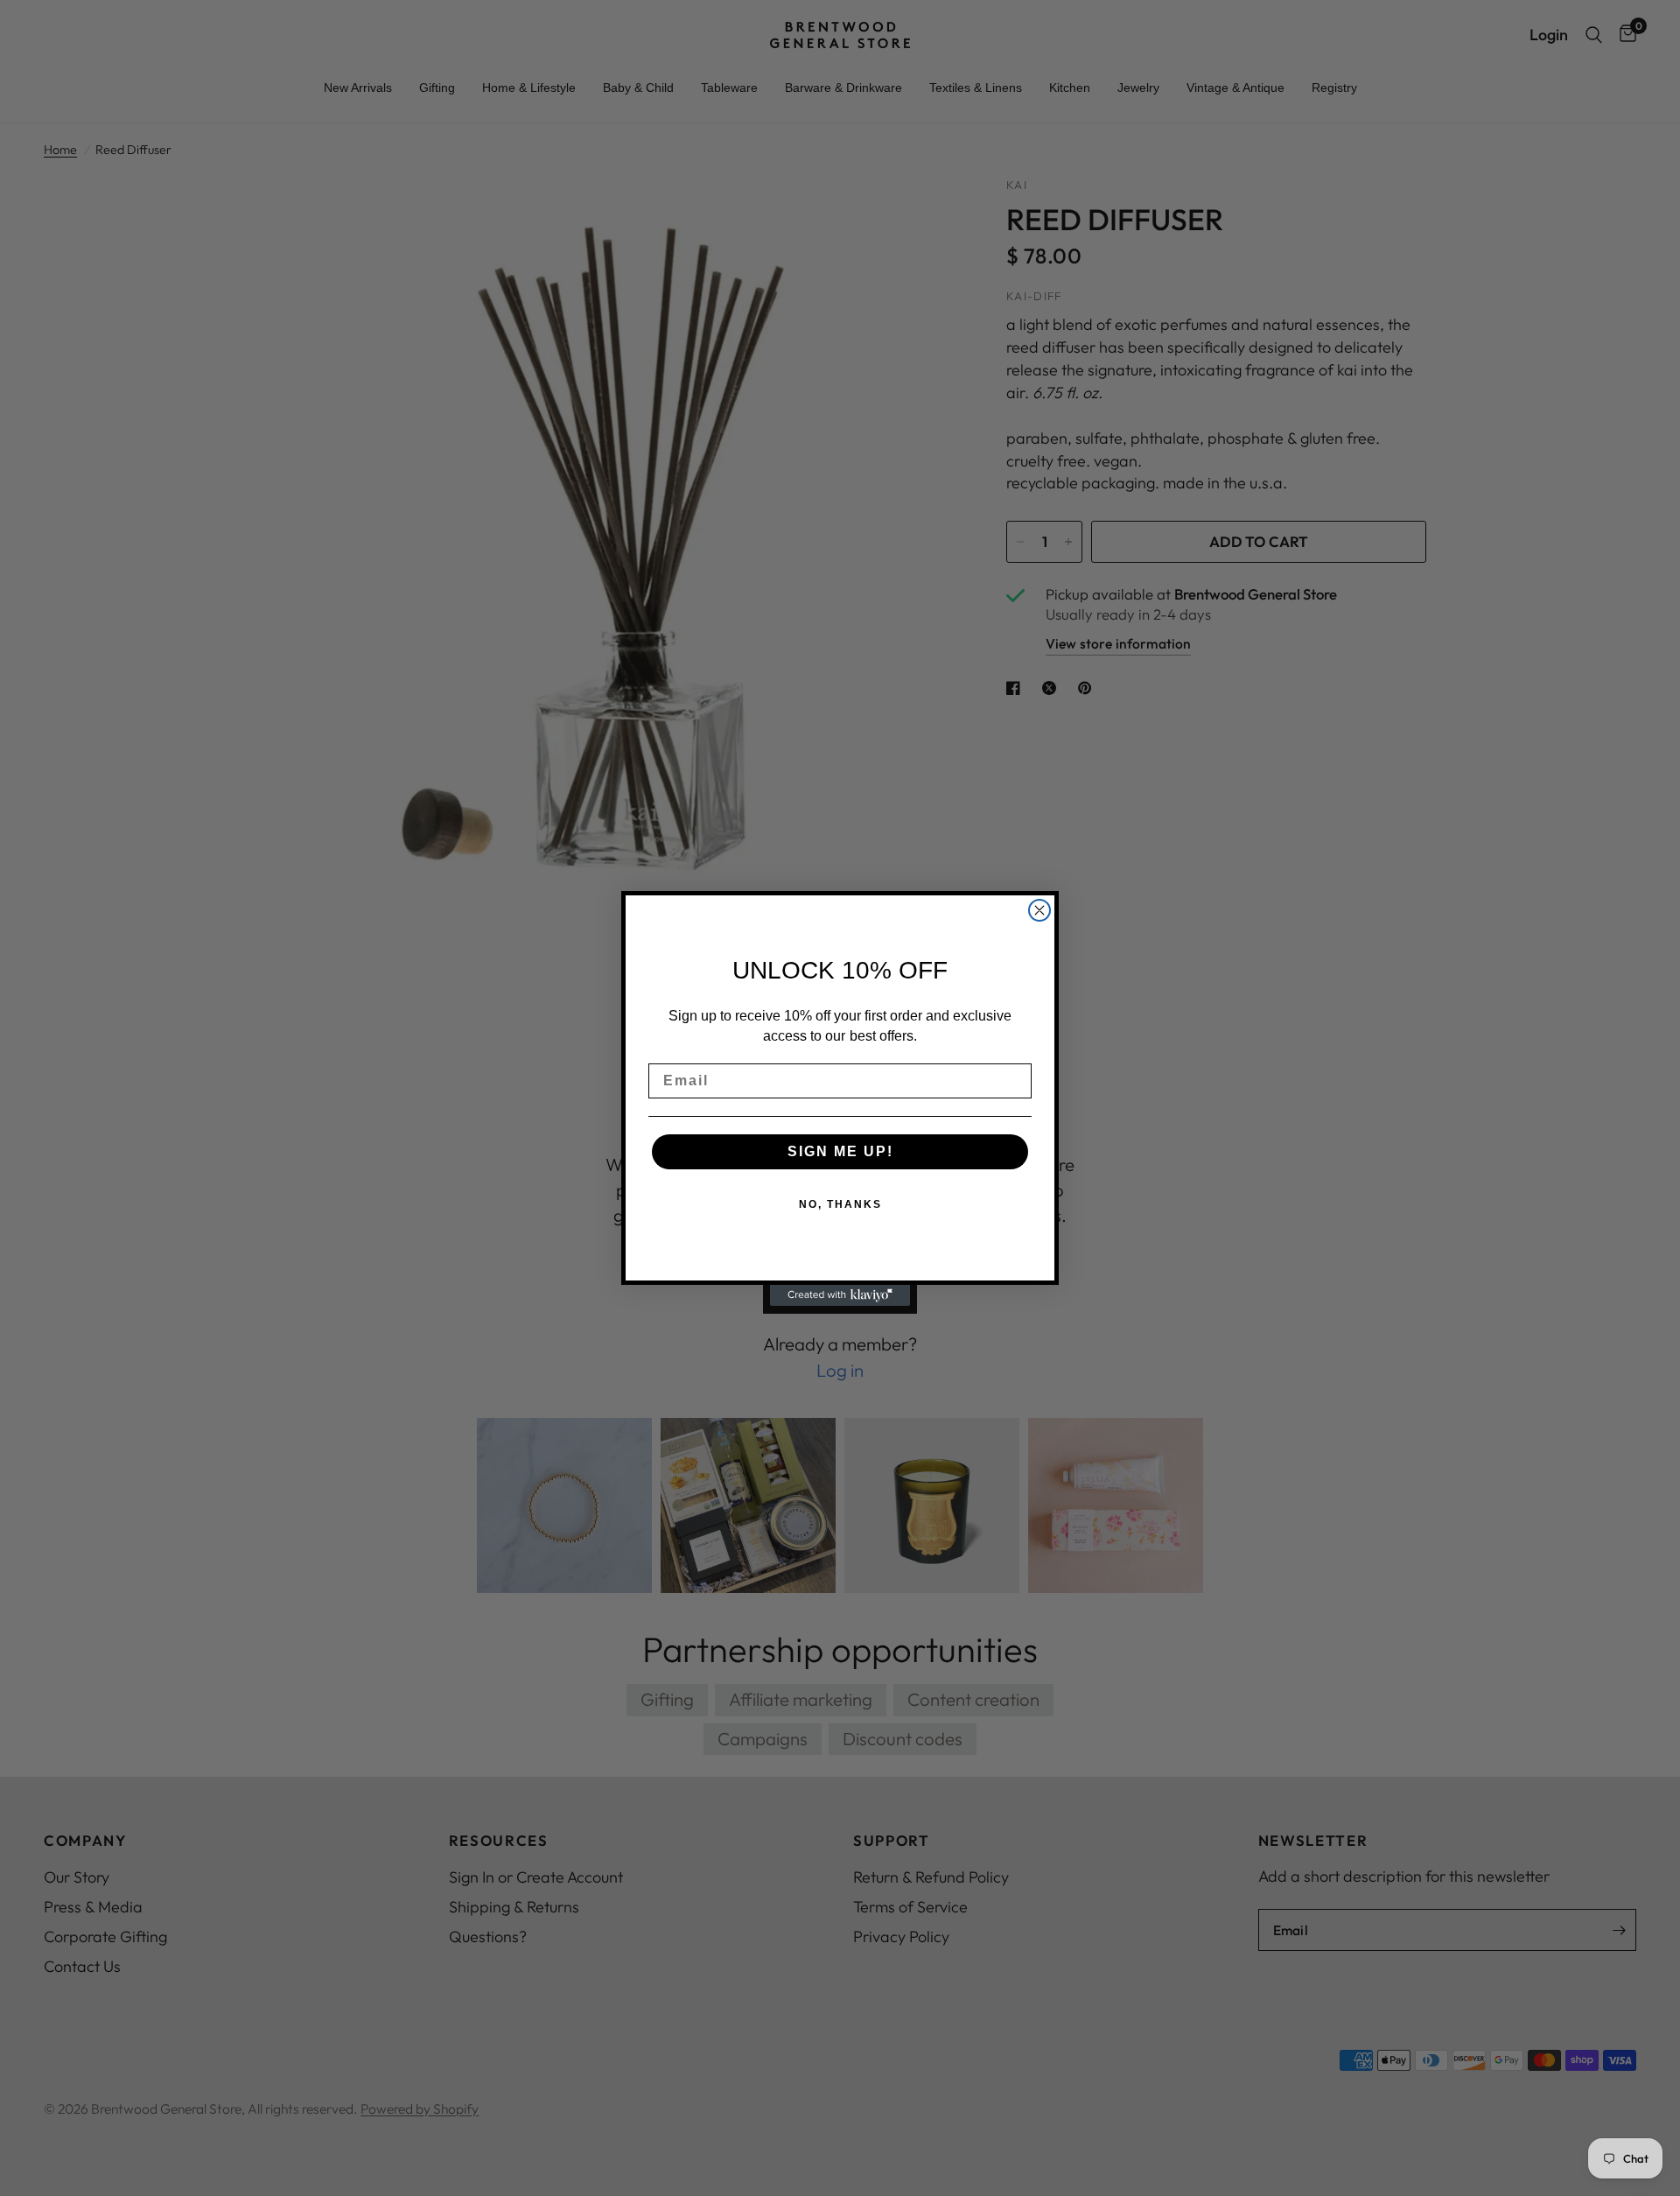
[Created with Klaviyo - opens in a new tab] (840, 1295)
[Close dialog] (1039, 910)
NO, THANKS (840, 1204)
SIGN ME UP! (840, 1151)
